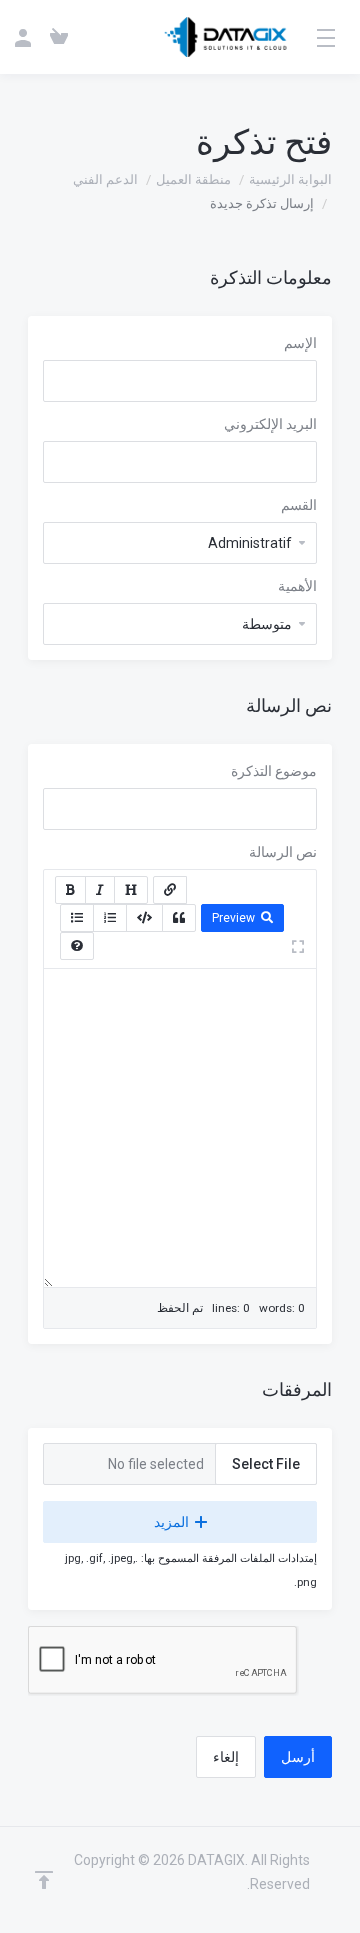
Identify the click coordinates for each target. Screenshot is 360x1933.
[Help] (77, 946)
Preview (233, 918)
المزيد (171, 1522)
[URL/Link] (170, 890)
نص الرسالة (283, 852)
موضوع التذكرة (274, 771)
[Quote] (179, 918)
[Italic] (100, 890)
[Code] (144, 918)
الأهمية (297, 586)
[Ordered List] (110, 918)
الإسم (300, 343)
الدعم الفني (105, 179)
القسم (299, 505)
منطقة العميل (193, 179)
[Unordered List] (77, 918)
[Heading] (131, 890)
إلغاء (226, 1757)
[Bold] (70, 890)
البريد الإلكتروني (270, 424)
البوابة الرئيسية (290, 179)
